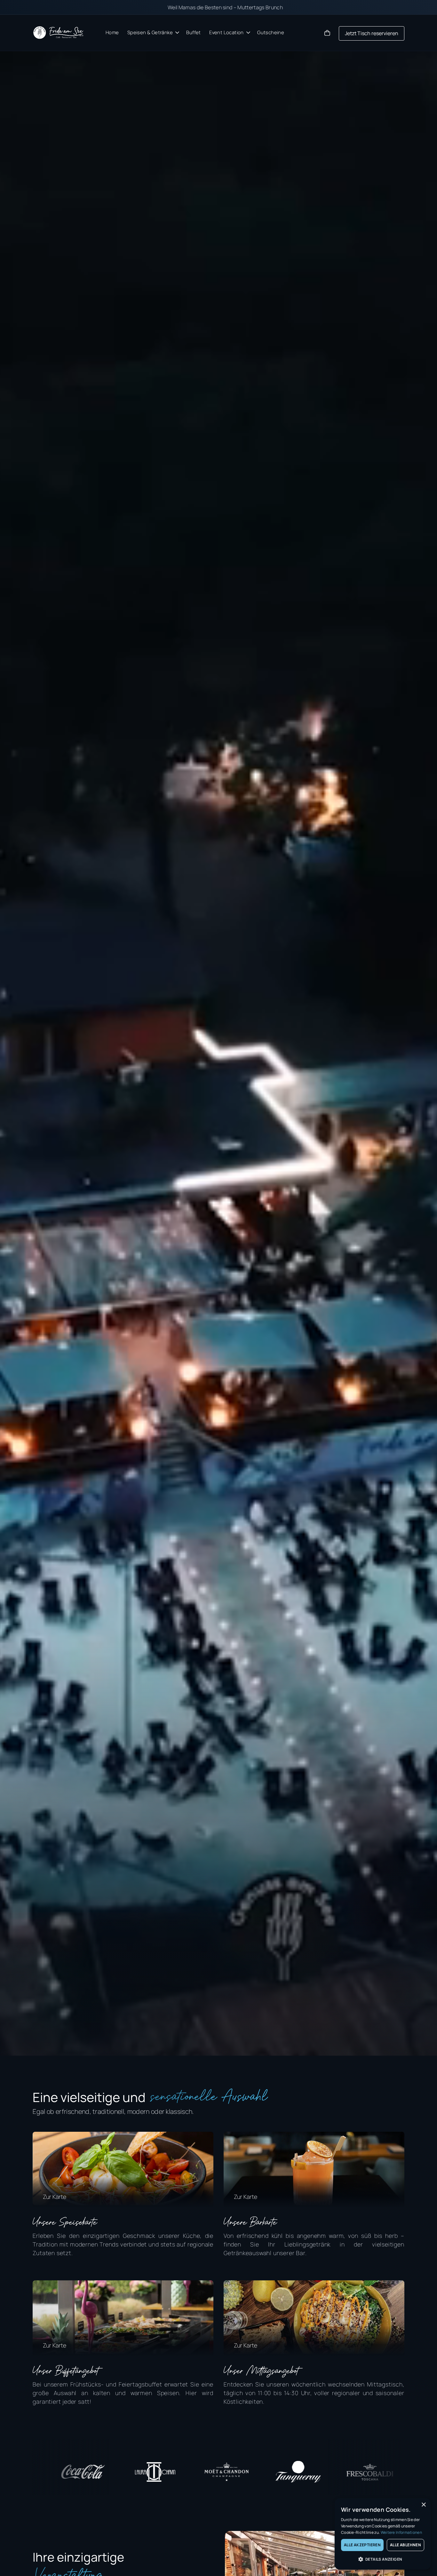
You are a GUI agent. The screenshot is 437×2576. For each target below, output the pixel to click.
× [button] (423, 2505)
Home (112, 32)
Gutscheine (271, 32)
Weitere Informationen (401, 2532)
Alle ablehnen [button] (405, 2545)
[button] (153, 33)
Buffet (193, 32)
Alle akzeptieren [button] (362, 2545)
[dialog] (383, 2534)
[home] (58, 33)
